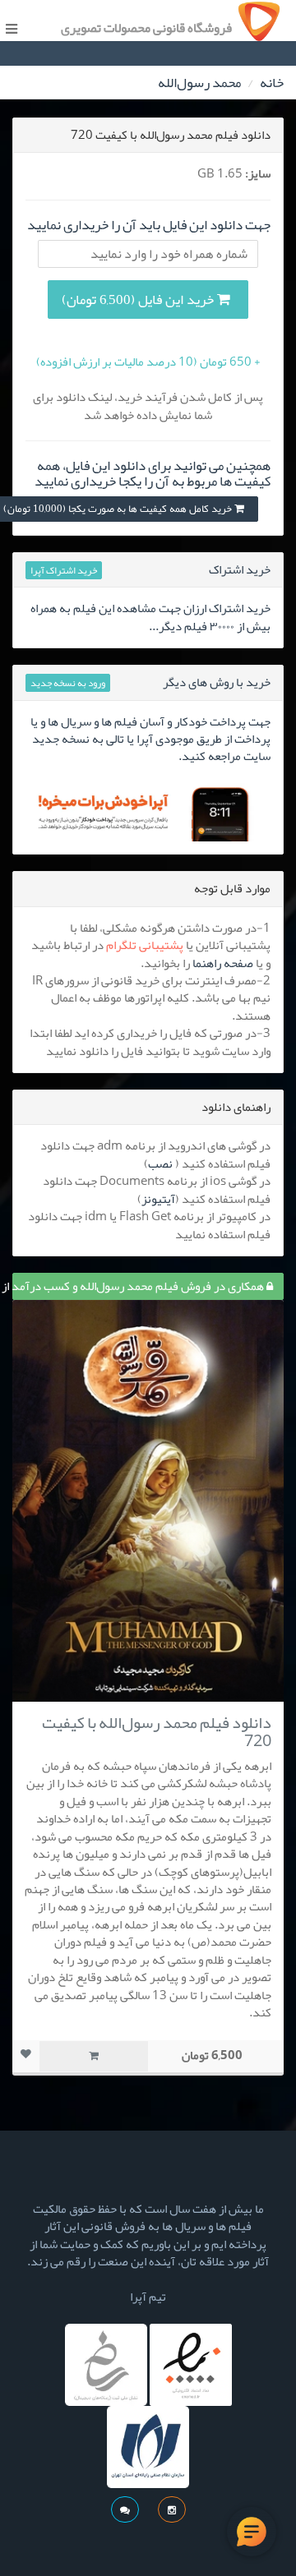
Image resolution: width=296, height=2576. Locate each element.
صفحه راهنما (223, 963)
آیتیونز (158, 1199)
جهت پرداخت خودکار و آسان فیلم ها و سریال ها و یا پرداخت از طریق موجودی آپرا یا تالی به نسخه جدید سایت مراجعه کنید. (150, 739)
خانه (272, 82)
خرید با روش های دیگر (217, 682)
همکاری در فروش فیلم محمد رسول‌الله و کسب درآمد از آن (139, 1286)
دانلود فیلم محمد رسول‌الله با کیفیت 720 (157, 1731)
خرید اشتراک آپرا (64, 570)
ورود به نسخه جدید (68, 683)
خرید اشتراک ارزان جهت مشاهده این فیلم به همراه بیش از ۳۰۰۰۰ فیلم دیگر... (150, 617)
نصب (160, 1164)
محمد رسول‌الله (199, 82)
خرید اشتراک (240, 569)
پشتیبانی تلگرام (145, 945)
